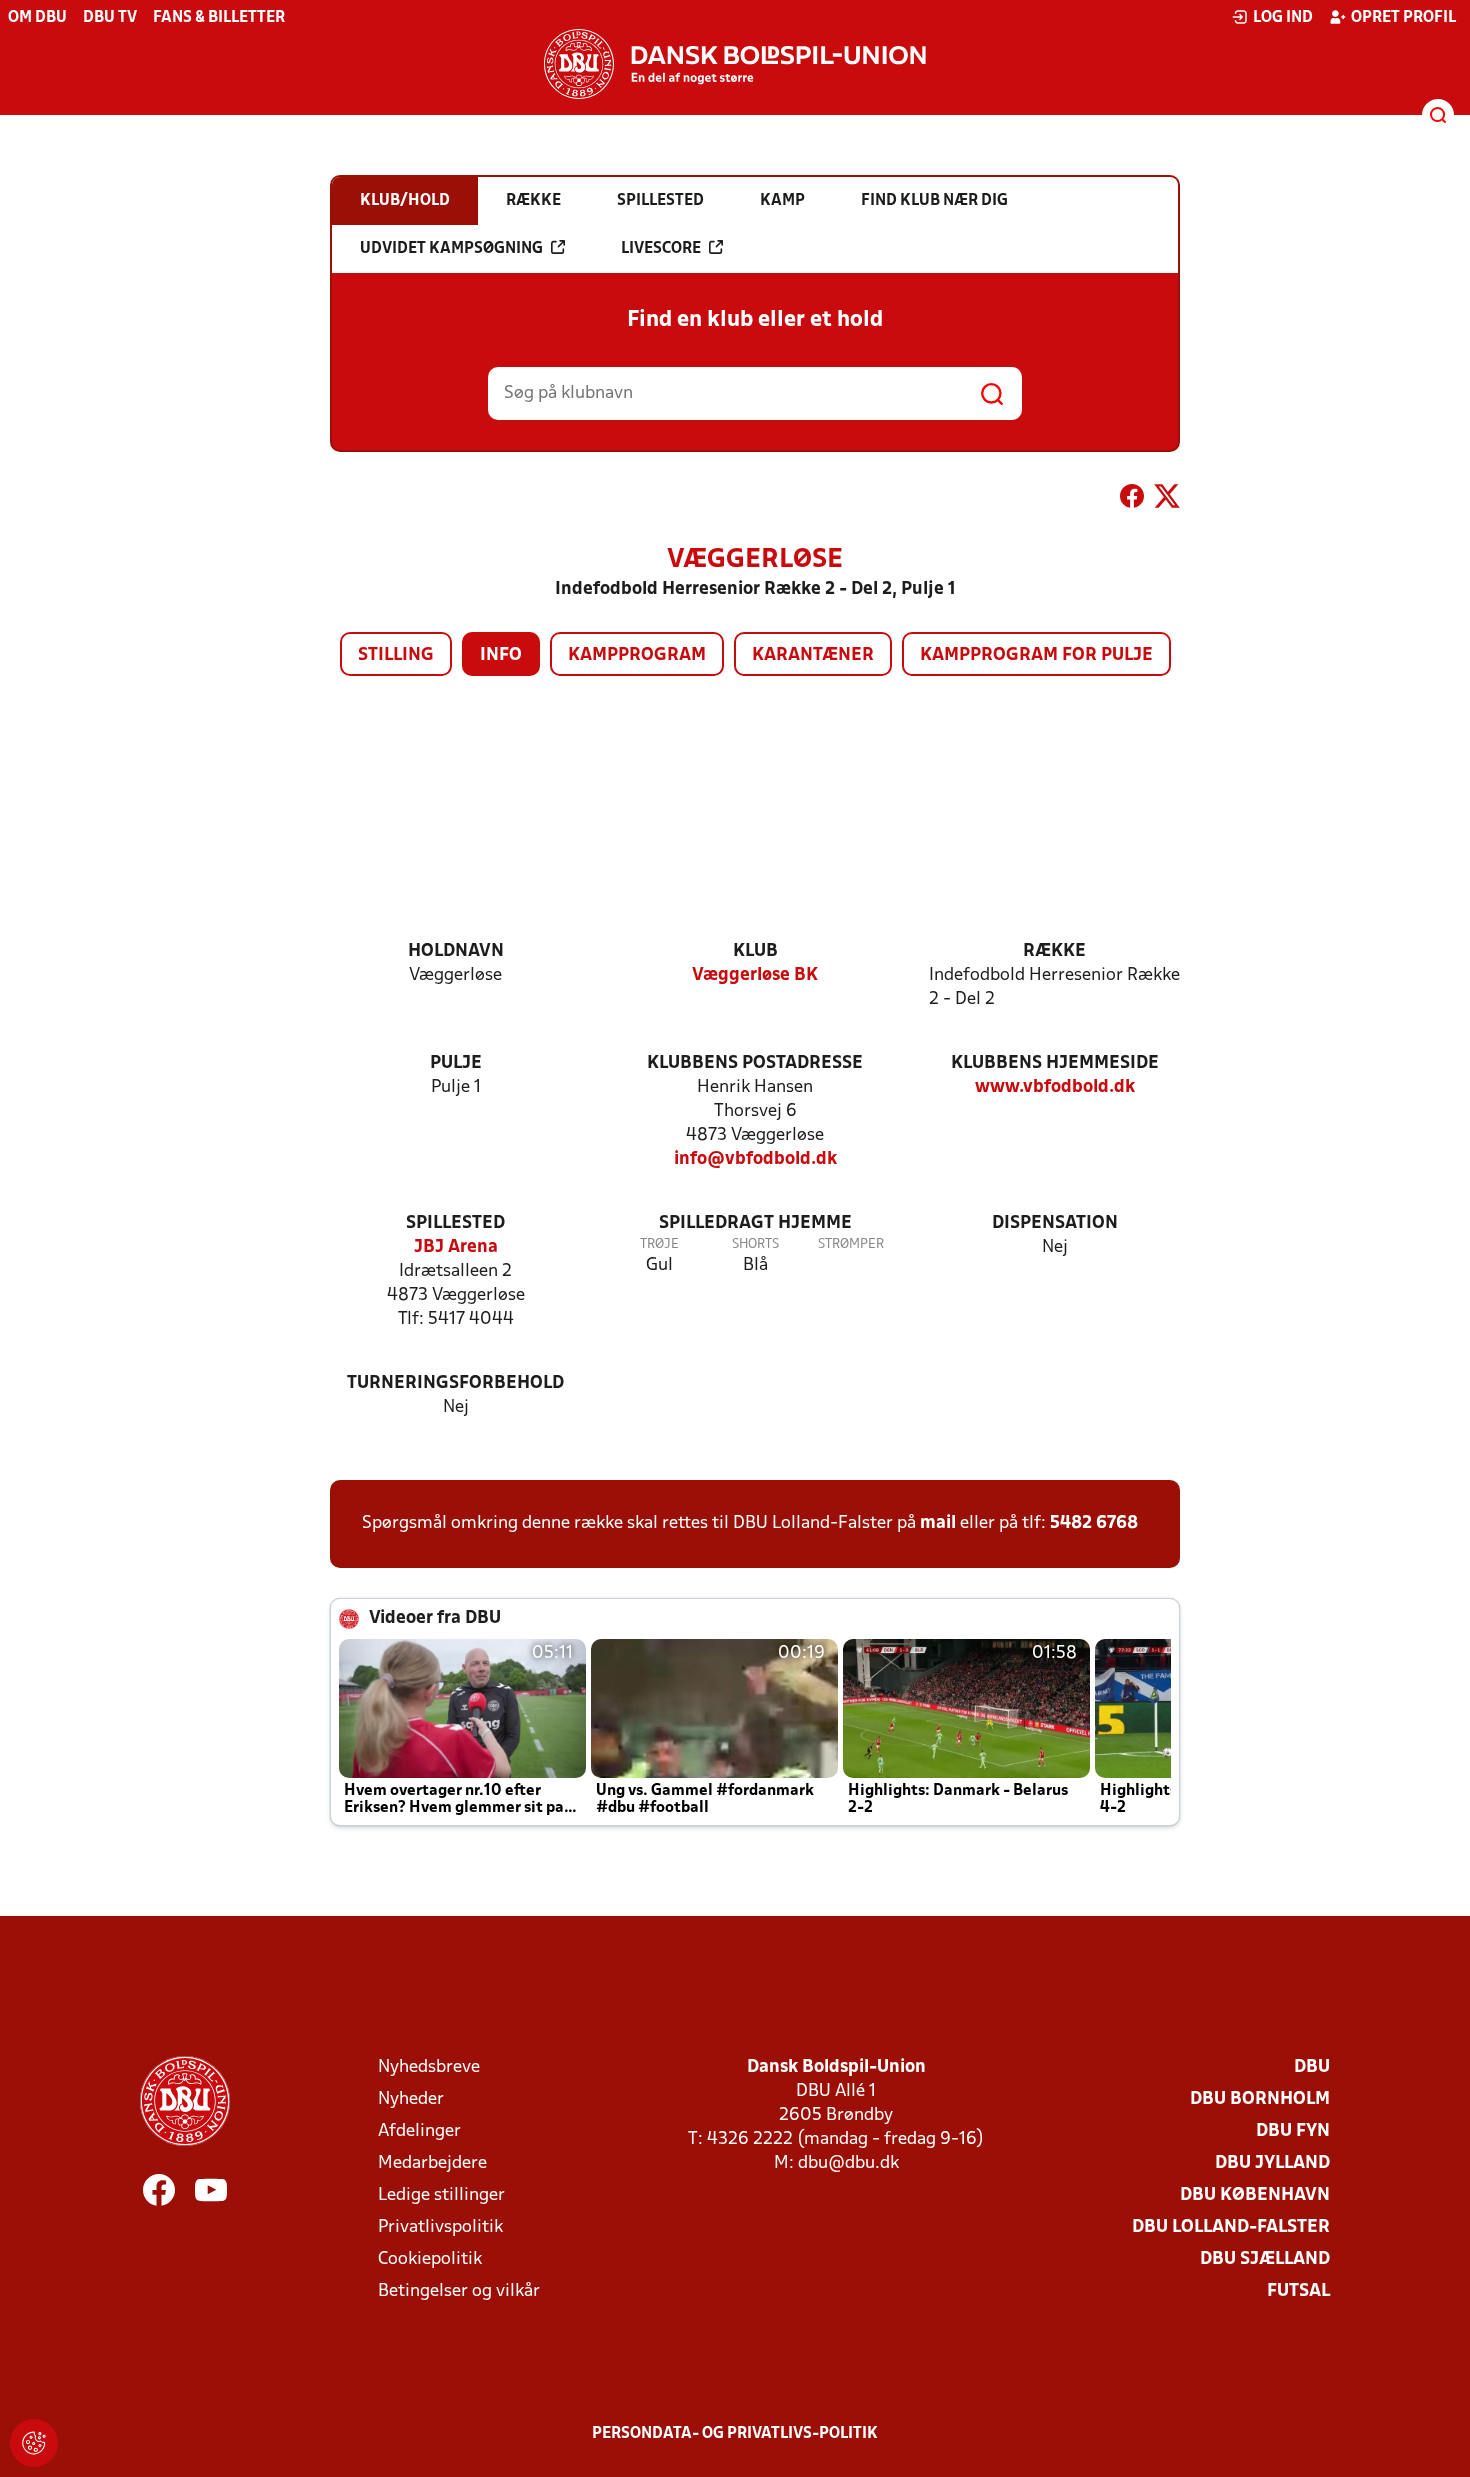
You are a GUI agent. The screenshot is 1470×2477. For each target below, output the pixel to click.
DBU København (1255, 2195)
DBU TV (110, 18)
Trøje (659, 1244)
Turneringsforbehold (455, 1383)
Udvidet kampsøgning (451, 249)
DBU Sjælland (1265, 2259)
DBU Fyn (1293, 2131)
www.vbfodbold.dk (1055, 1087)
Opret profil (1403, 18)
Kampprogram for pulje (1036, 655)
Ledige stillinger (441, 2195)
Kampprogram (637, 655)
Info (501, 655)
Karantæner (813, 655)
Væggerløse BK (755, 975)
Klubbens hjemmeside (1055, 1063)
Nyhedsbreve (429, 2067)
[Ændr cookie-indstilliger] (34, 2443)
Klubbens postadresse (755, 1063)
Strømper (851, 1244)
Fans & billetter (219, 18)
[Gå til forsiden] (735, 64)
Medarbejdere (432, 2163)
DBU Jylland (1272, 2163)
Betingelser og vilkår (459, 2291)
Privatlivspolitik (440, 2227)
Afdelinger (419, 2131)
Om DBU (37, 18)
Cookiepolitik (430, 2259)
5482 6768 (1094, 1523)
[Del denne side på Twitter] (1167, 500)
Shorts (755, 1244)
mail (938, 1523)
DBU (1312, 2067)
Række (1054, 951)
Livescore (661, 249)
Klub (755, 951)
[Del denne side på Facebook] (1132, 500)
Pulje (456, 1063)
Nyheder (411, 2099)
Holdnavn (456, 951)
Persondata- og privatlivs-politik (735, 2434)
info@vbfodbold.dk (755, 1159)
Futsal (1298, 2291)
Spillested (455, 1223)
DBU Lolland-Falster (1231, 2227)
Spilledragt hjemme (755, 1223)
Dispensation (1055, 1223)
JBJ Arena (456, 1247)
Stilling (396, 655)
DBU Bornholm (1260, 2099)
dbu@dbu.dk (848, 2163)
